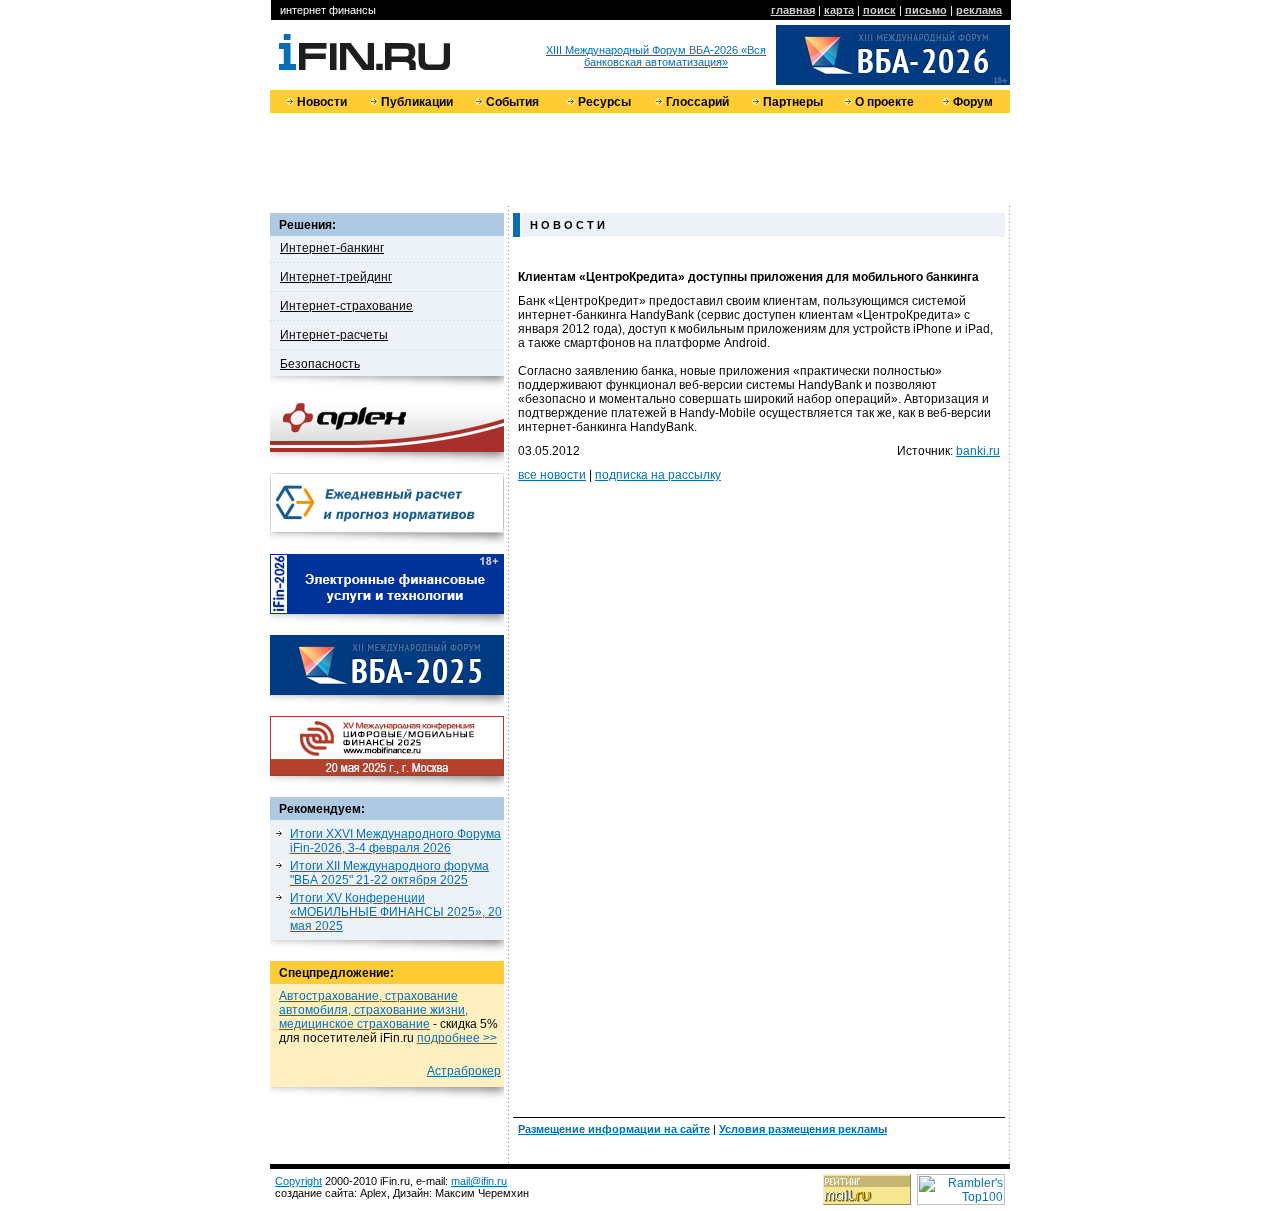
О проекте (884, 102)
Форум (973, 102)
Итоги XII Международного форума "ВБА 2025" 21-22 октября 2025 (389, 873)
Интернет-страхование (346, 306)
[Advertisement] (640, 158)
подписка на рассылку (658, 475)
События (512, 102)
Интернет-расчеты (334, 335)
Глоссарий (697, 102)
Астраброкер (464, 1071)
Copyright (298, 1181)
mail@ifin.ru (479, 1181)
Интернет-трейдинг (336, 277)
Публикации (417, 102)
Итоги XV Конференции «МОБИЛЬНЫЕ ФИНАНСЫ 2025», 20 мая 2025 (396, 912)
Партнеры (793, 102)
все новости (552, 475)
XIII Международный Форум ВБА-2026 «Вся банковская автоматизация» (656, 56)
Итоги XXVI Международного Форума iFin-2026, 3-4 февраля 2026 (395, 841)
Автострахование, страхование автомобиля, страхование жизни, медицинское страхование (373, 1010)
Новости (322, 102)
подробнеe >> (457, 1038)
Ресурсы (604, 102)
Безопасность (320, 364)
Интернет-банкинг (332, 248)
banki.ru (978, 451)
